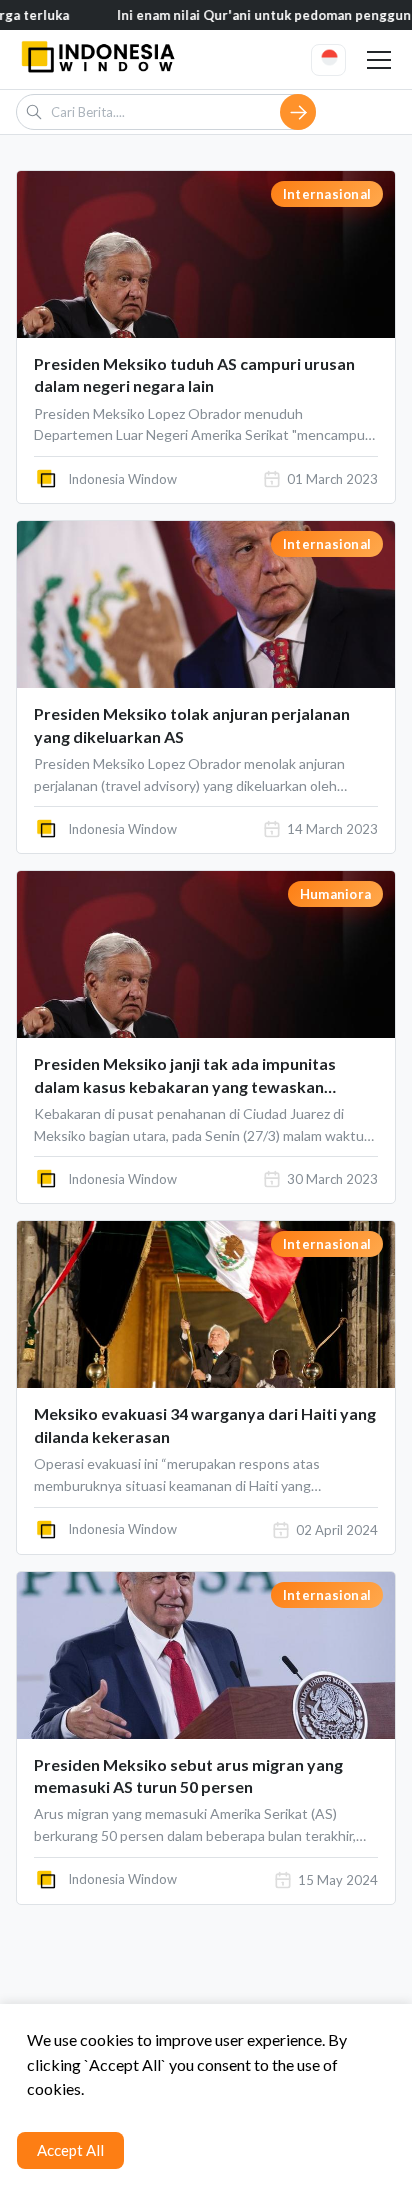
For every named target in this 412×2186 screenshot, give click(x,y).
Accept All (70, 2150)
